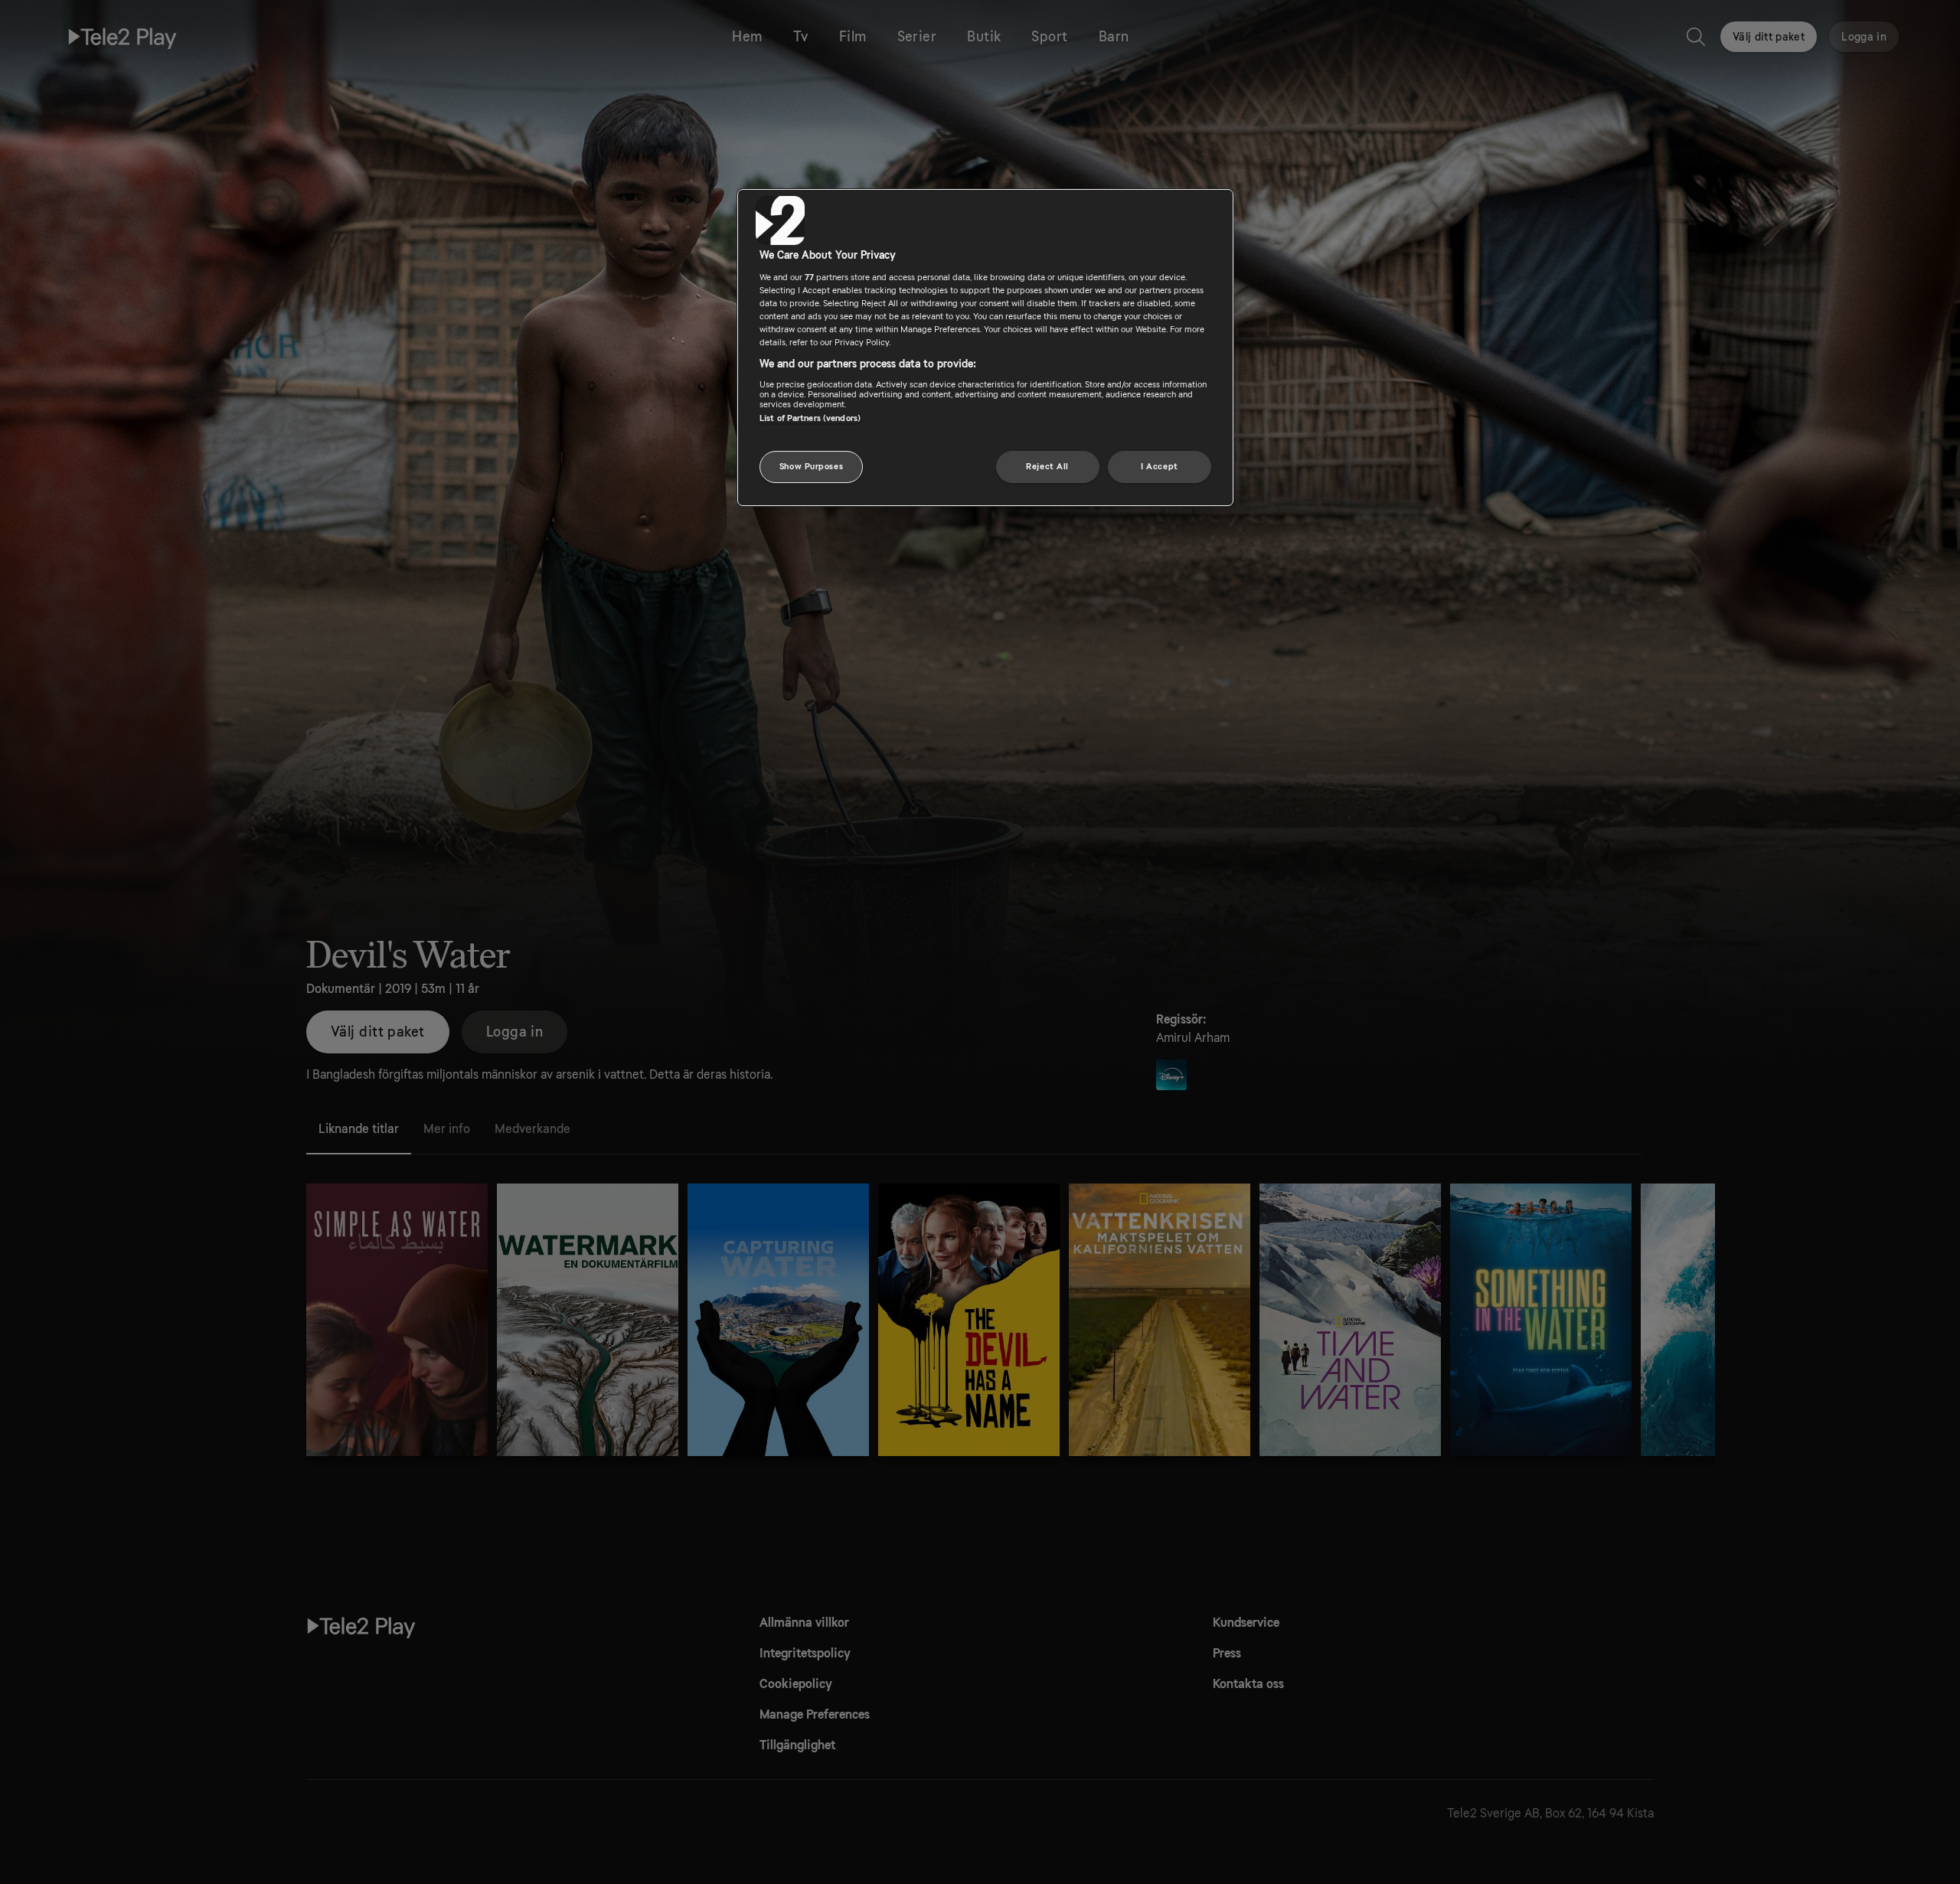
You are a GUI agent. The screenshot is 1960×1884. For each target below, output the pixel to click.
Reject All (1047, 467)
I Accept (1160, 467)
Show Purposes (811, 467)
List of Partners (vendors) (810, 418)
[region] (985, 348)
